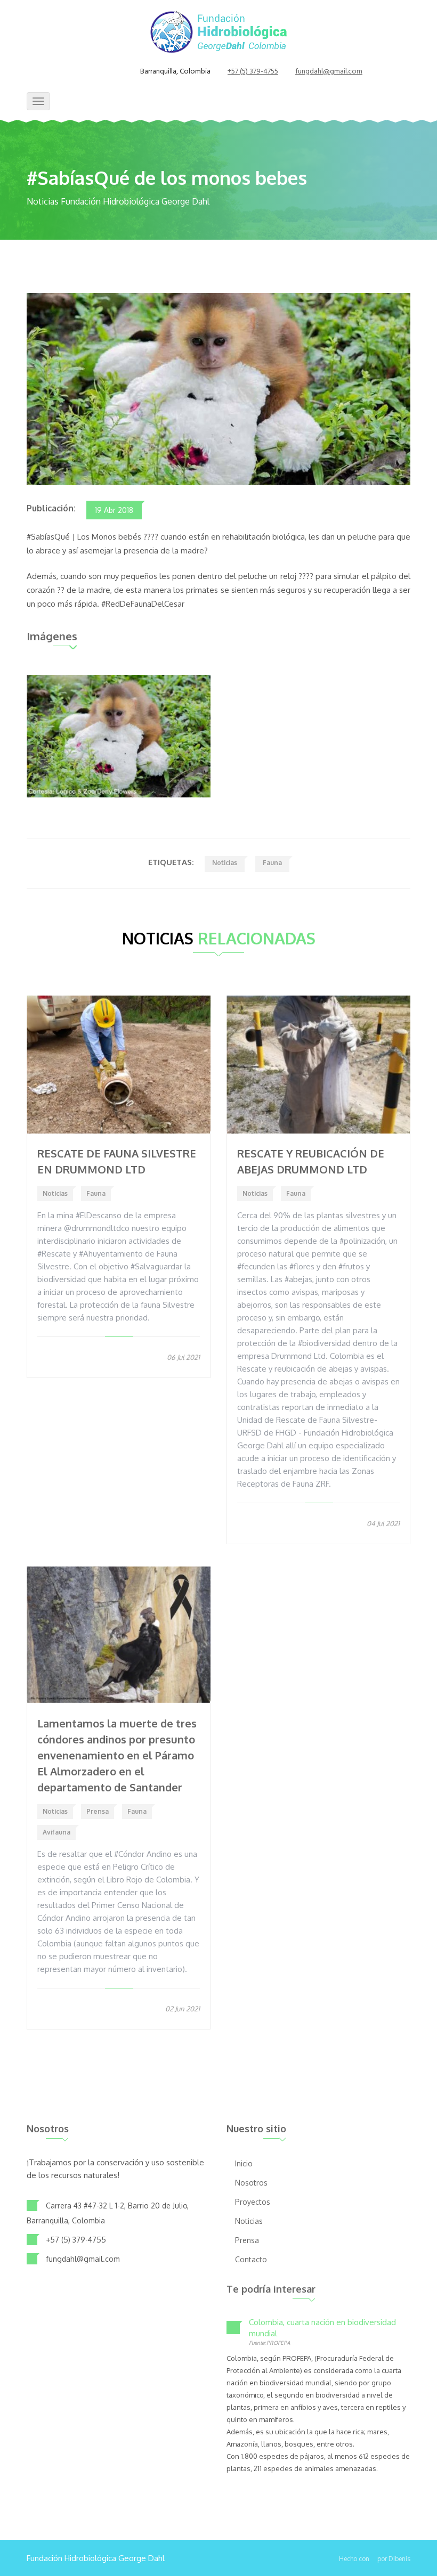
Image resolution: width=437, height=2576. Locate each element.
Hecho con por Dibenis (375, 2559)
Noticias (225, 863)
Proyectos (253, 2202)
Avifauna (56, 1832)
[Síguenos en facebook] (85, 72)
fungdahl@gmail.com (329, 72)
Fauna (272, 863)
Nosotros (251, 2183)
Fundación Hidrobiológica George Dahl (96, 2558)
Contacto (251, 2259)
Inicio (244, 2163)
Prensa (98, 1811)
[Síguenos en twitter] (98, 72)
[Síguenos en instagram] (111, 72)
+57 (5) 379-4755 (253, 72)
